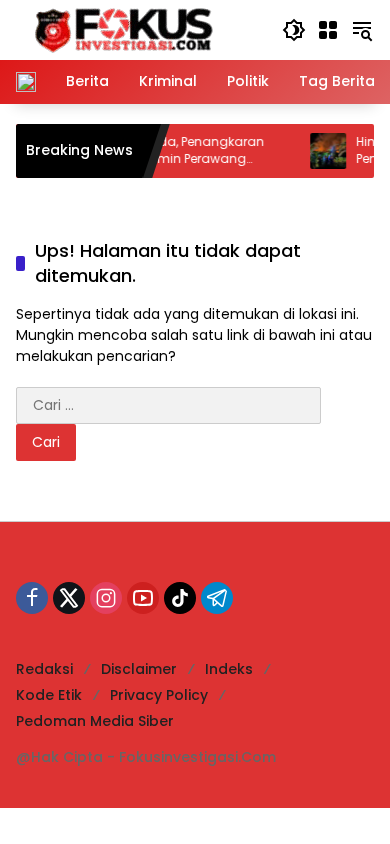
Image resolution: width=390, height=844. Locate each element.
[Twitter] (69, 598)
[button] (294, 30)
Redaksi (44, 669)
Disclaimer (139, 669)
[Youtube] (143, 598)
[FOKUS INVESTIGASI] (118, 29)
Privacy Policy (159, 695)
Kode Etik (49, 695)
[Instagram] (106, 598)
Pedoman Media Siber (95, 721)
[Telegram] (217, 598)
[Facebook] (32, 598)
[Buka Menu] (328, 30)
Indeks (229, 669)
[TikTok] (180, 598)
